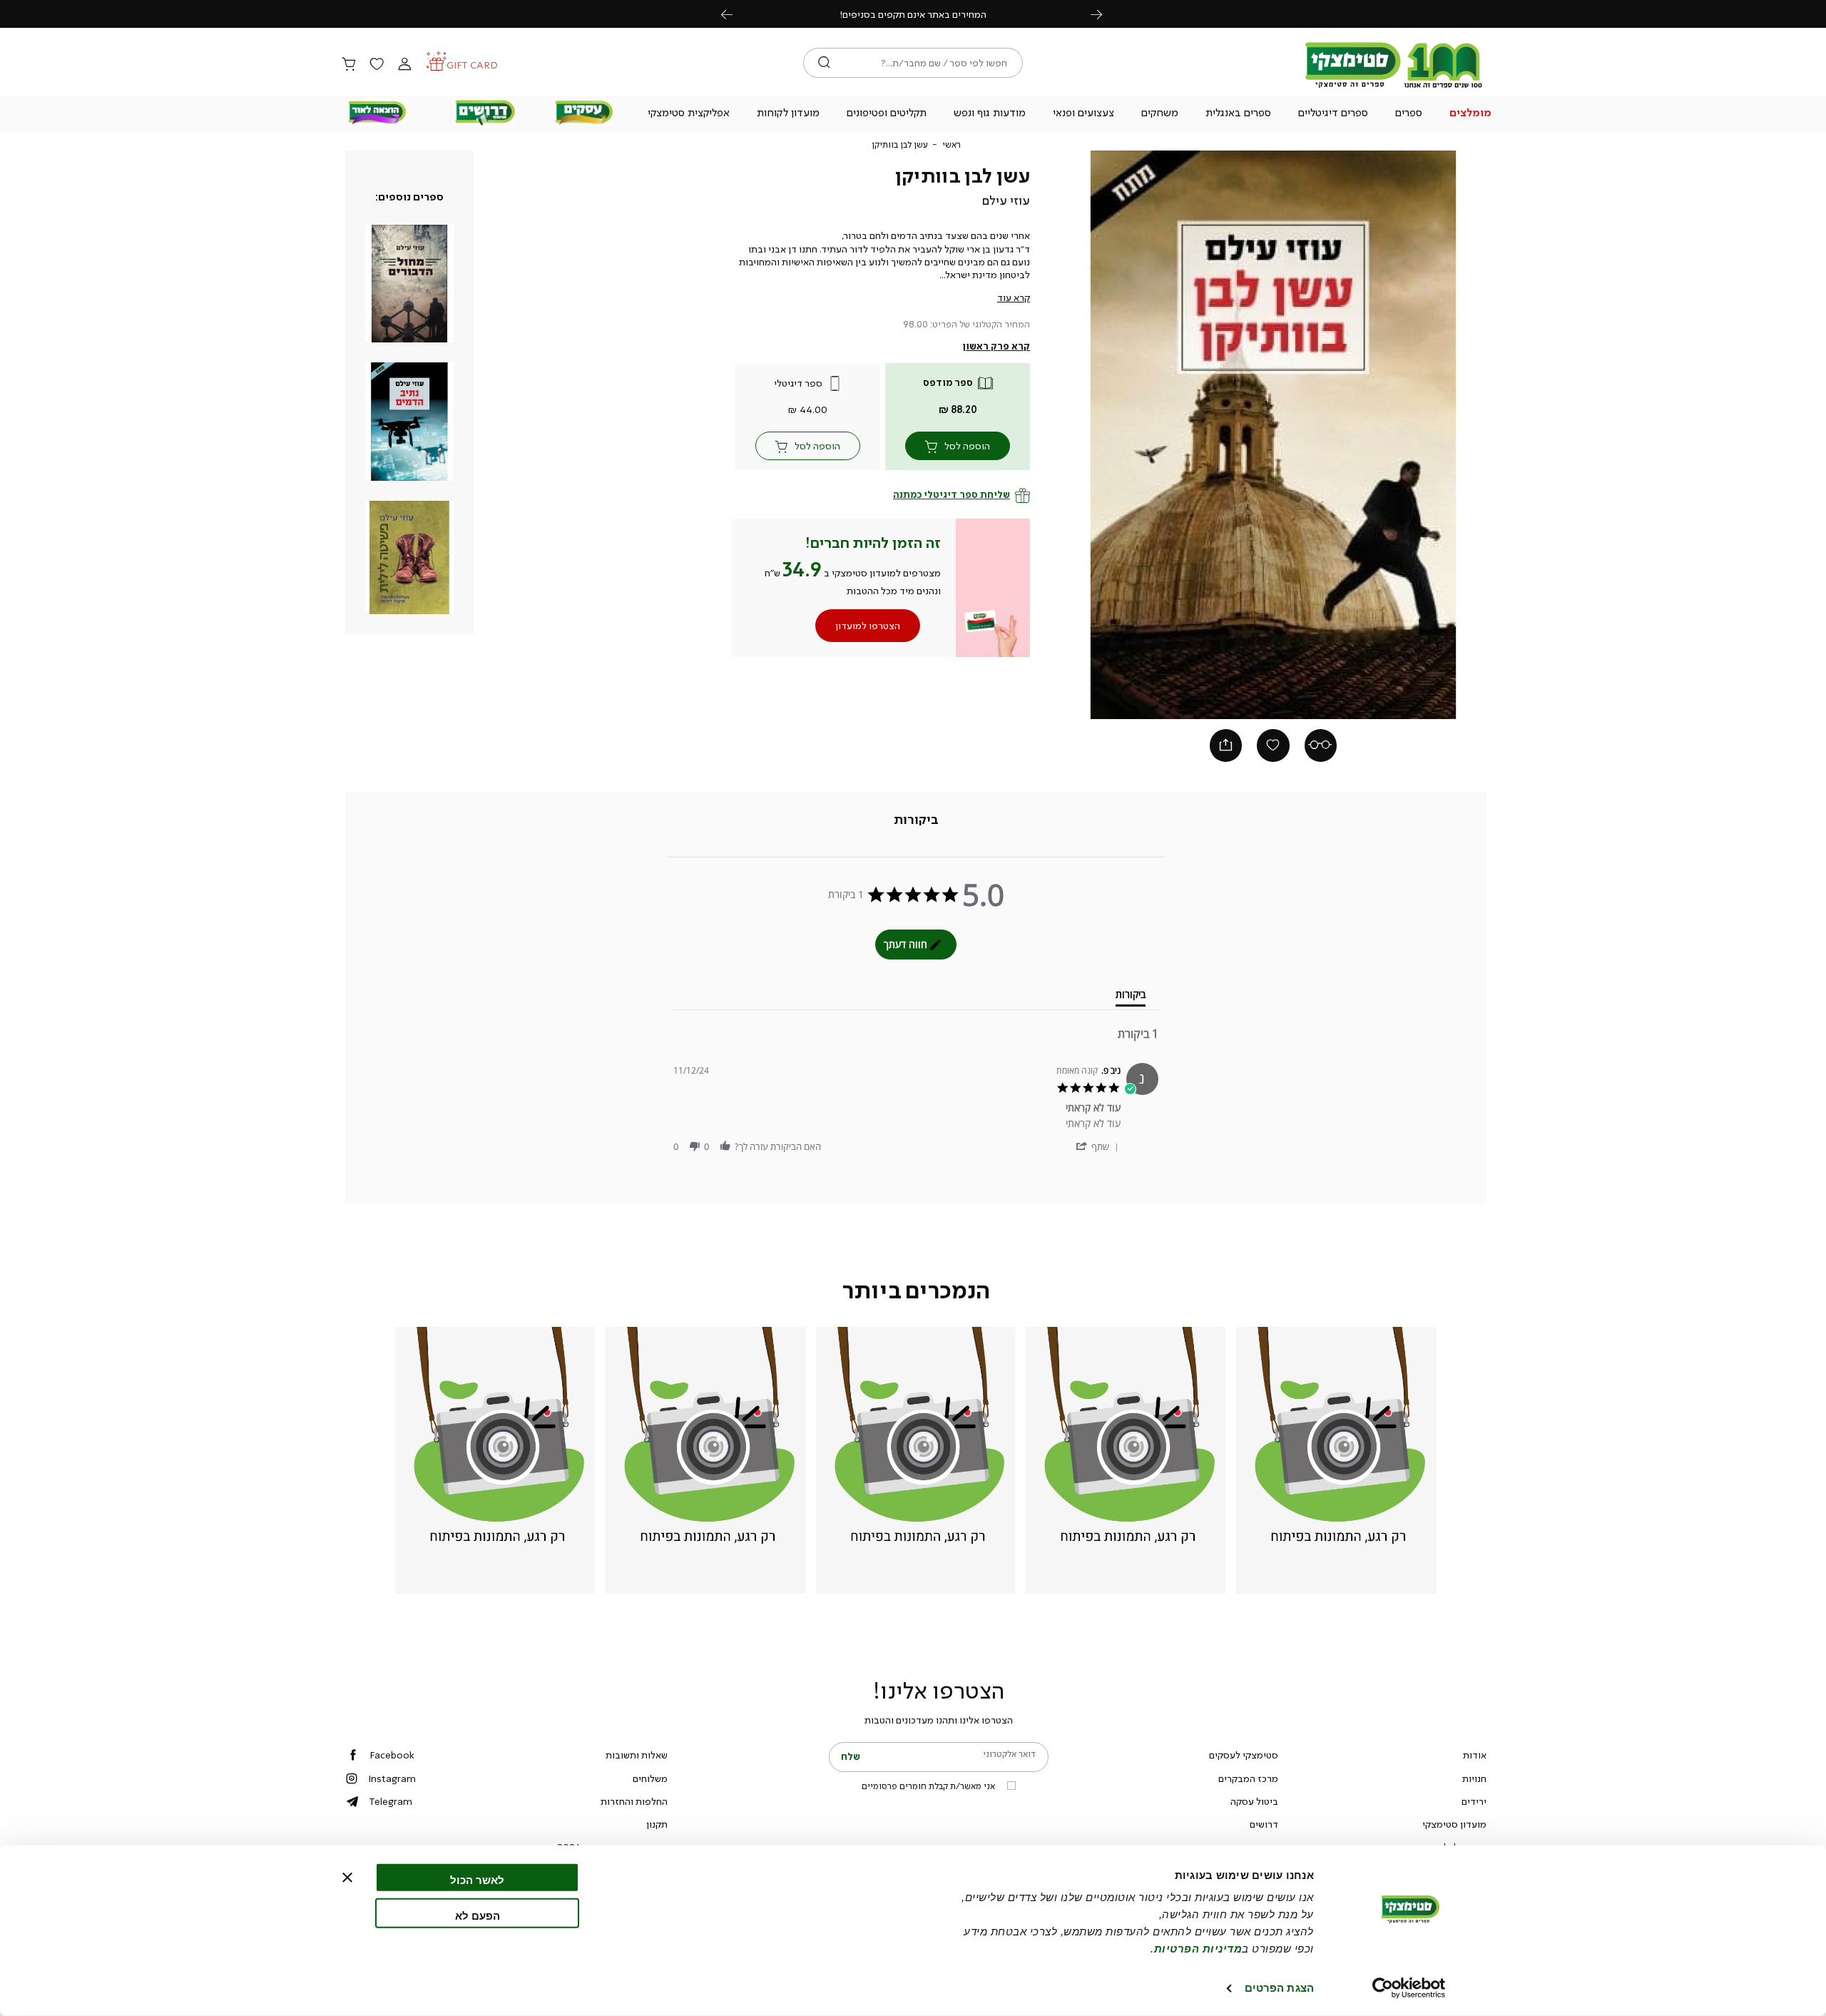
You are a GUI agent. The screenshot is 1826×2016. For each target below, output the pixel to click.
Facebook (392, 1755)
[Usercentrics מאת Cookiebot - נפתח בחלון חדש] (1409, 1988)
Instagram (392, 1778)
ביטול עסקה (1254, 1801)
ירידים (1474, 1801)
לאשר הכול (477, 1880)
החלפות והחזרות (634, 1801)
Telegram (391, 1801)
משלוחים (650, 1778)
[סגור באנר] (347, 1878)
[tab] (916, 820)
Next (1104, 14)
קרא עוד (1014, 297)
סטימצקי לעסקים (1244, 1755)
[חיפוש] (824, 63)
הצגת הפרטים (1279, 1988)
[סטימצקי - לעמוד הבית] (1394, 87)
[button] (1471, 114)
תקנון (657, 1824)
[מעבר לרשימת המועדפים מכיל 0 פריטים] (377, 65)
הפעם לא (478, 1915)
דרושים (1264, 1824)
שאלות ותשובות (637, 1755)
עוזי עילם (1006, 200)
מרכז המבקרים (1248, 1778)
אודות (1475, 1755)
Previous (735, 14)
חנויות (1474, 1778)
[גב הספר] (1321, 745)
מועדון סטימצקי (1454, 1824)
